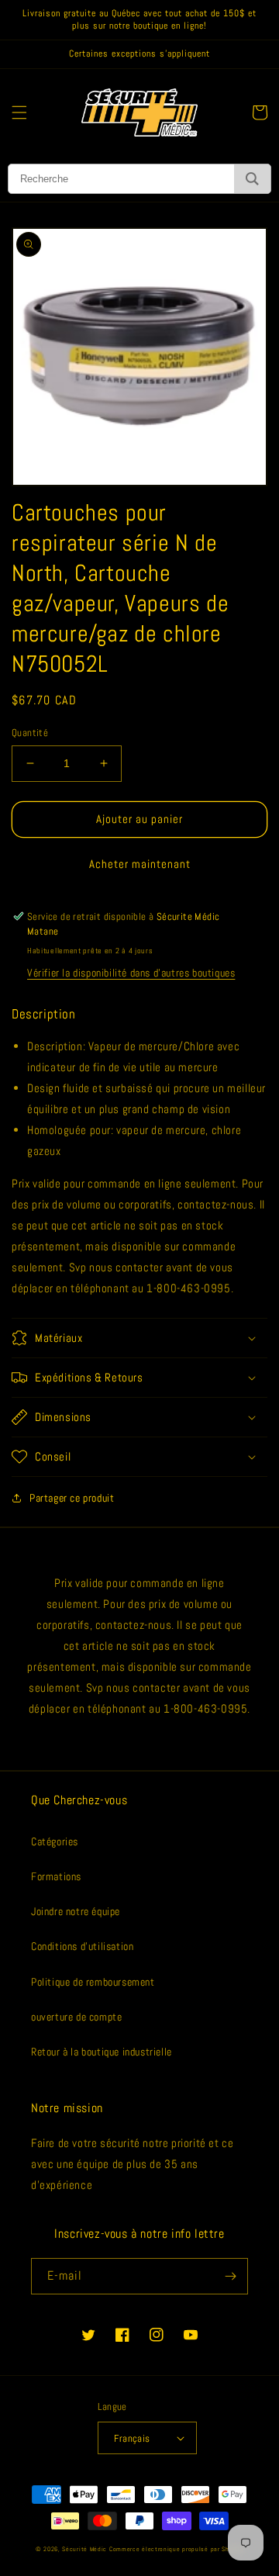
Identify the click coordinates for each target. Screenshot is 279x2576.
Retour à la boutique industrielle (102, 2052)
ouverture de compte (76, 2017)
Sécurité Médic (84, 2549)
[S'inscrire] (230, 2276)
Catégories (55, 1841)
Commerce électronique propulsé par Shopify (176, 2549)
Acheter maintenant (140, 864)
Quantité (30, 733)
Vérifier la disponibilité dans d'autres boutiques (131, 973)
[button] (19, 112)
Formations (56, 1876)
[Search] (252, 179)
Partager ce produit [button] (72, 1498)
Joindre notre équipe (76, 1911)
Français (132, 2438)
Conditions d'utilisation (82, 1946)
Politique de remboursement (93, 1982)
